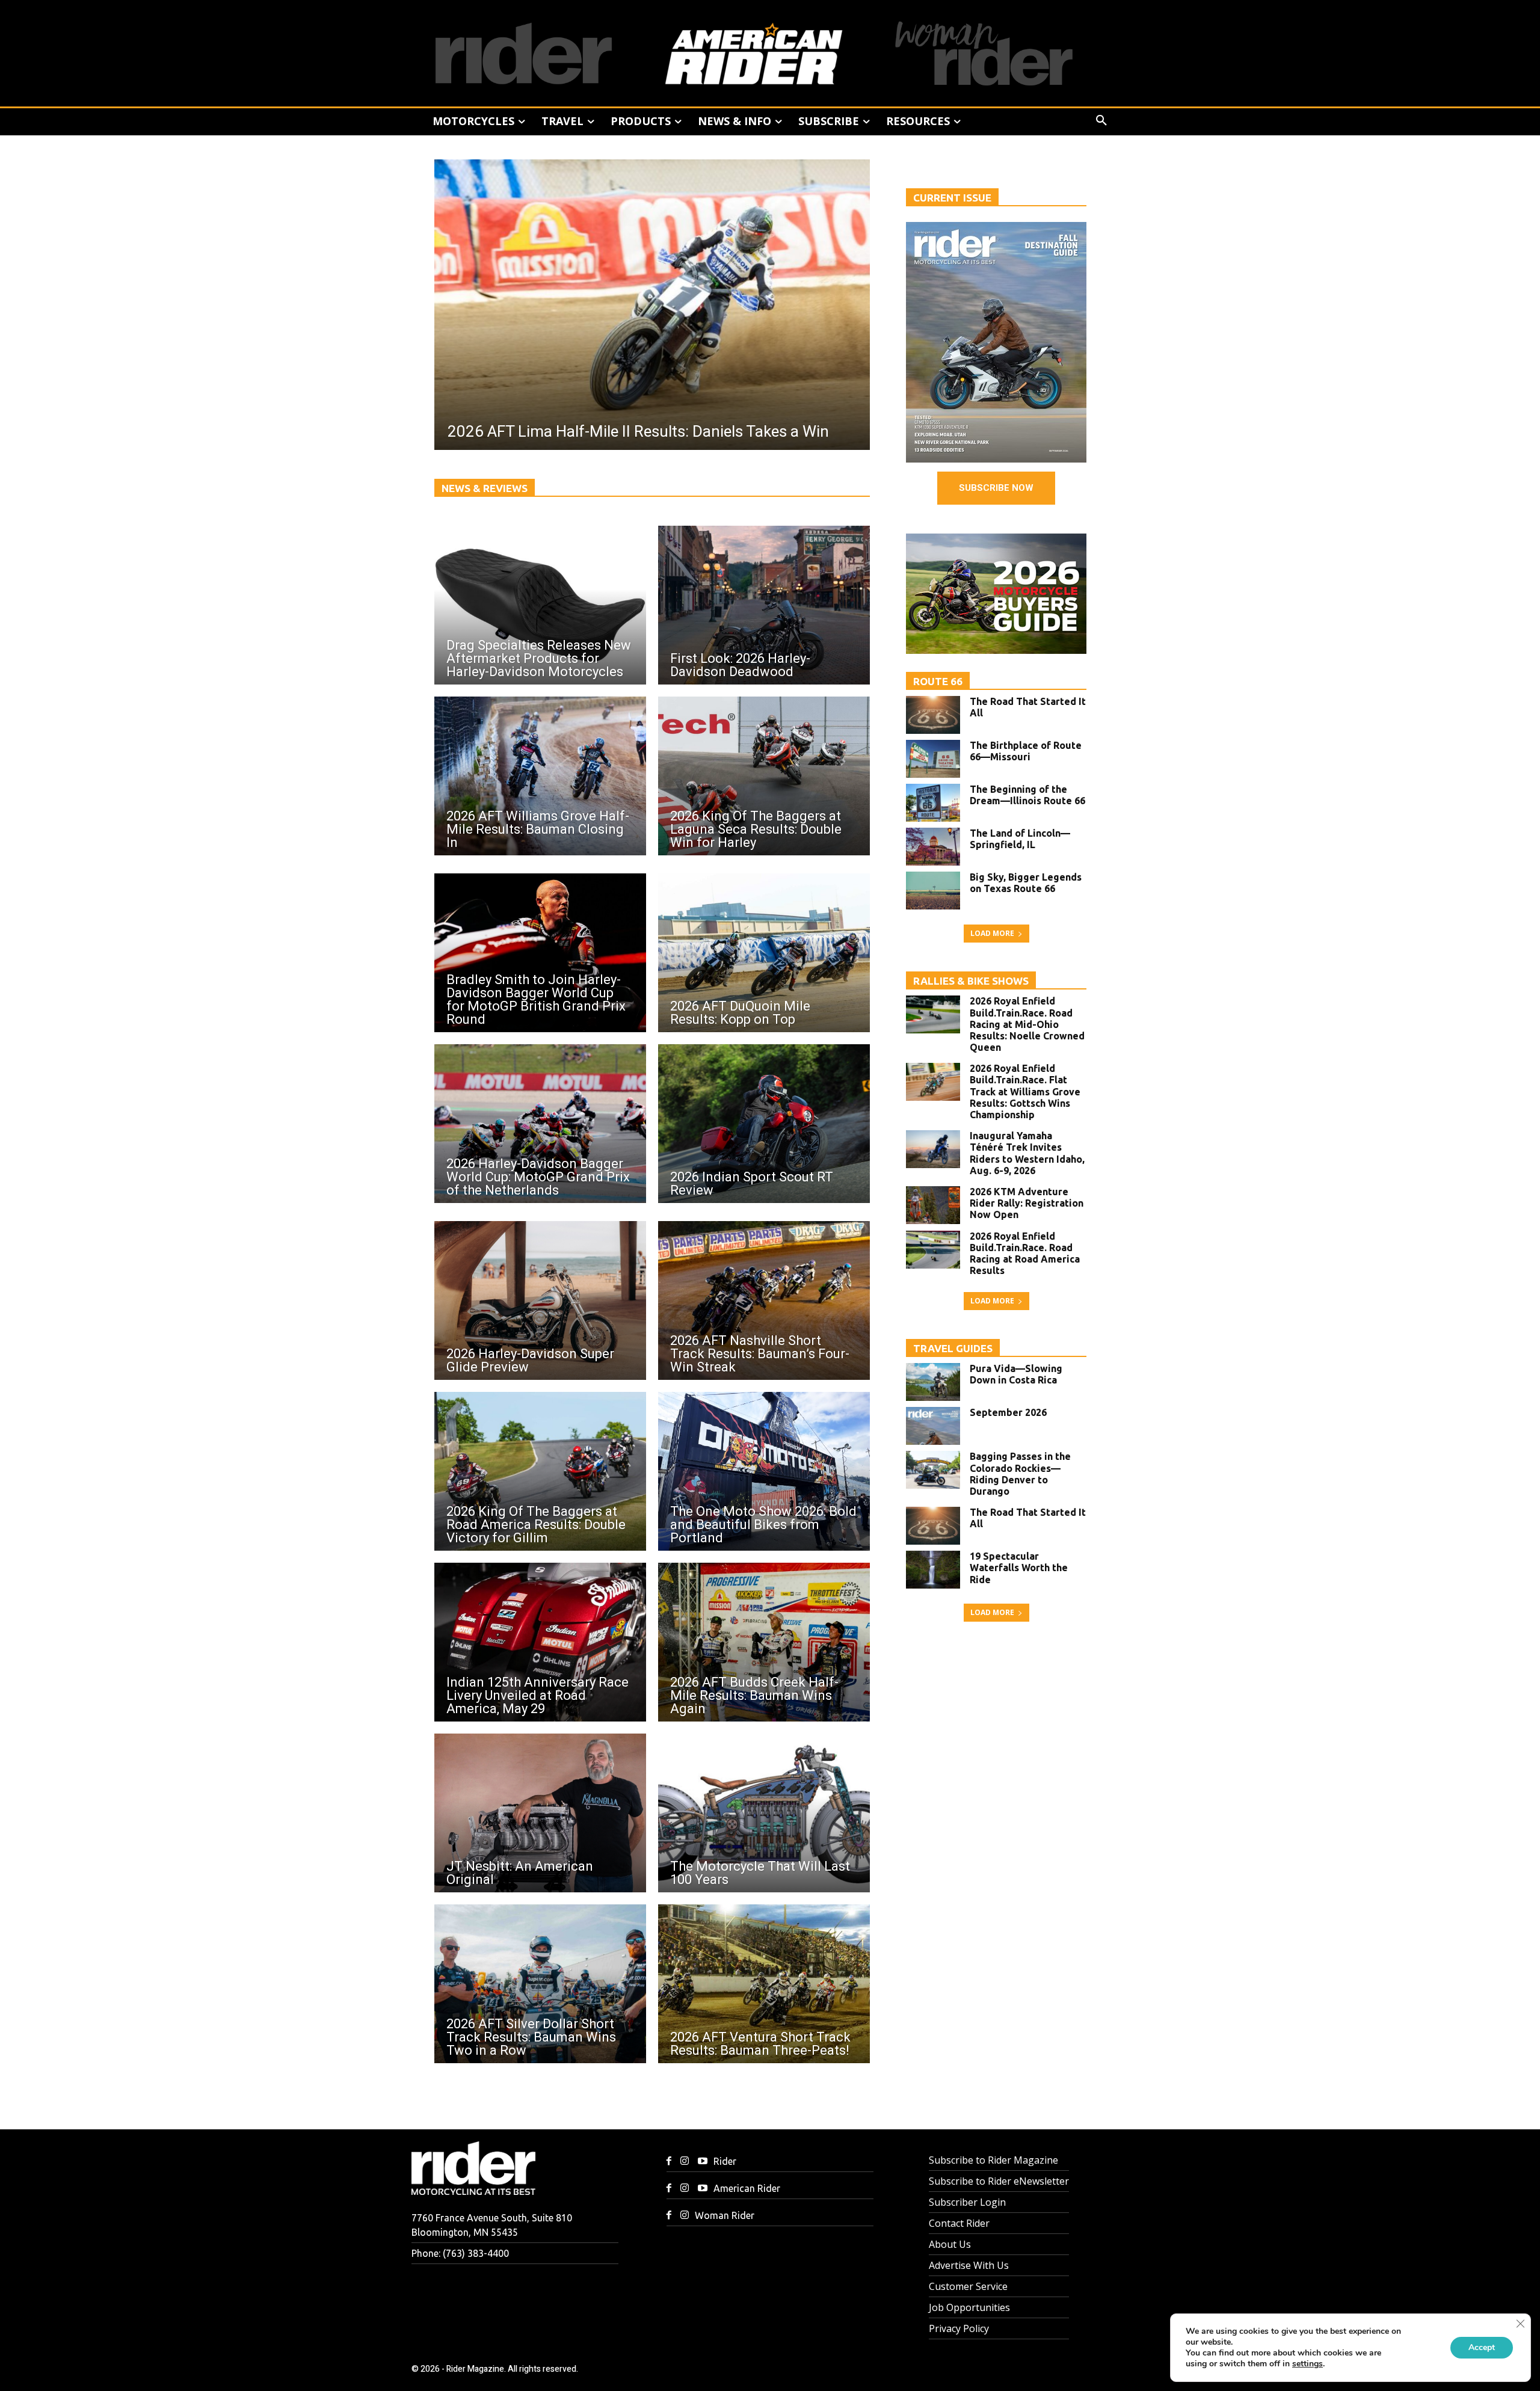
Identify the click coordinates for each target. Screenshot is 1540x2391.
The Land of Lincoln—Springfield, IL (1020, 839)
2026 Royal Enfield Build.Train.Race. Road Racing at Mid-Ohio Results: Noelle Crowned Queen (1027, 1024)
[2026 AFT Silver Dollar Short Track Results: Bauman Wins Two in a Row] (540, 1984)
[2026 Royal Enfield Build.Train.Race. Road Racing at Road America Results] (933, 1250)
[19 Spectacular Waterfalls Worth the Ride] (933, 1570)
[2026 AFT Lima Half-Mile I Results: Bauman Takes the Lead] (652, 305)
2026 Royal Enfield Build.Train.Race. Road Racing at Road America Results (1025, 1254)
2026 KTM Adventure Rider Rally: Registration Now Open (1027, 1203)
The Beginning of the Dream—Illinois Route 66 (1027, 795)
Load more (992, 933)
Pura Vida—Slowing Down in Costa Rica (1016, 1374)
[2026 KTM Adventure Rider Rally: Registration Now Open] (933, 1205)
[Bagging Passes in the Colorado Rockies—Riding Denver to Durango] (933, 1470)
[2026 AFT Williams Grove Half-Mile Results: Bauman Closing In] (540, 776)
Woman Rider (725, 2215)
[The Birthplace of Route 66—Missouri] (933, 759)
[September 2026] (933, 1426)
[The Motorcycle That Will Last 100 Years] (764, 1813)
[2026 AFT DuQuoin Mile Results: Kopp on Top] (764, 953)
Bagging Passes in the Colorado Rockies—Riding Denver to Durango (1020, 1474)
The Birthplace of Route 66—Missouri (1026, 751)
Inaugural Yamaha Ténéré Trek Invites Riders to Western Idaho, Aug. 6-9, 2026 (1027, 1153)
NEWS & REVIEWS (485, 488)
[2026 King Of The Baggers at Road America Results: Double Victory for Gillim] (540, 1471)
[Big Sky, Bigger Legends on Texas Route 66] (933, 891)
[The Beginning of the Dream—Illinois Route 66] (933, 803)
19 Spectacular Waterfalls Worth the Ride (1019, 1568)
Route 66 (938, 681)
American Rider (747, 2188)
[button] (1101, 121)
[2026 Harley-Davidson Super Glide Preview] (540, 1300)
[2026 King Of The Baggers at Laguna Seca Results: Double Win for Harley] (764, 776)
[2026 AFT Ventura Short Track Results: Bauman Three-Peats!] (764, 1984)
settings (1307, 2364)
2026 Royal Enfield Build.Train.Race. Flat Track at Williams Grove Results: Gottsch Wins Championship (1025, 1091)
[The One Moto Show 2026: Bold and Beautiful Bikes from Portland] (764, 1471)
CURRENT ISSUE (952, 198)
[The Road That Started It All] (933, 715)
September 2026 (1008, 1412)
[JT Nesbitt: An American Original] (540, 1813)
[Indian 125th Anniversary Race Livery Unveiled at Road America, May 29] (540, 1642)
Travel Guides (953, 1348)
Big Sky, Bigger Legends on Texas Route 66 (1026, 883)
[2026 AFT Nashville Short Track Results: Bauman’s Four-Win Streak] (764, 1300)
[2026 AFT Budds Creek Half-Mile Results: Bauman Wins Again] (764, 1642)
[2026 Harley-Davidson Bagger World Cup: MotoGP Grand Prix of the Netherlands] (540, 1124)
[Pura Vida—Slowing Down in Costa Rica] (933, 1382)
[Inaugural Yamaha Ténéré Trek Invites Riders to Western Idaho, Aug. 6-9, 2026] (933, 1149)
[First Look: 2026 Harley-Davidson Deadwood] (764, 605)
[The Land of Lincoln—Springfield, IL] (933, 847)
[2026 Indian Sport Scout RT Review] (764, 1124)
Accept (1482, 2347)
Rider (725, 2161)
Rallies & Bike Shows (971, 981)
